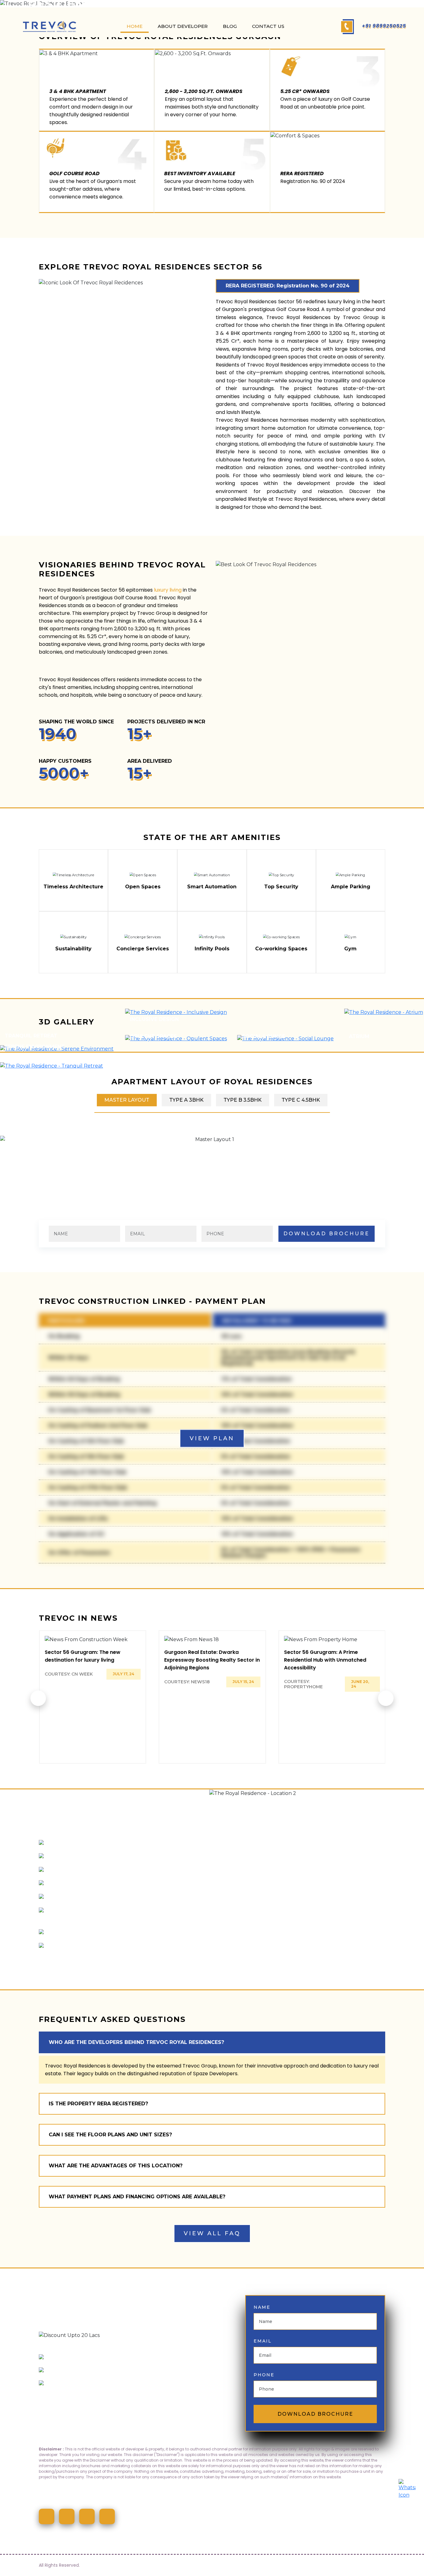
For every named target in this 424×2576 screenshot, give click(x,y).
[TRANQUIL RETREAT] (58, 1066)
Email (263, 2341)
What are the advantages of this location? (116, 2166)
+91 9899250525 (383, 26)
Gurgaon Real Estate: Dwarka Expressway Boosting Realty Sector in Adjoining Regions (212, 1660)
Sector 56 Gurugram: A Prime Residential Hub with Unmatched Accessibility (325, 1660)
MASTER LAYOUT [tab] (127, 1100)
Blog (230, 26)
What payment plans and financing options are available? (137, 2197)
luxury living (168, 590)
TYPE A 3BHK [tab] (186, 1100)
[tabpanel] (212, 1139)
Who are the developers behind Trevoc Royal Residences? (136, 2042)
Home (135, 26)
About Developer (183, 26)
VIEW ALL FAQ (212, 2233)
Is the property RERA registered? (98, 2104)
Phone (264, 2375)
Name (262, 2307)
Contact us (268, 26)
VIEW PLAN (212, 1438)
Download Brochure (315, 2414)
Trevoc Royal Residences (69, 680)
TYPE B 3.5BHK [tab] (243, 1100)
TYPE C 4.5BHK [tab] (301, 1100)
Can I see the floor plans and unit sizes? (110, 2135)
